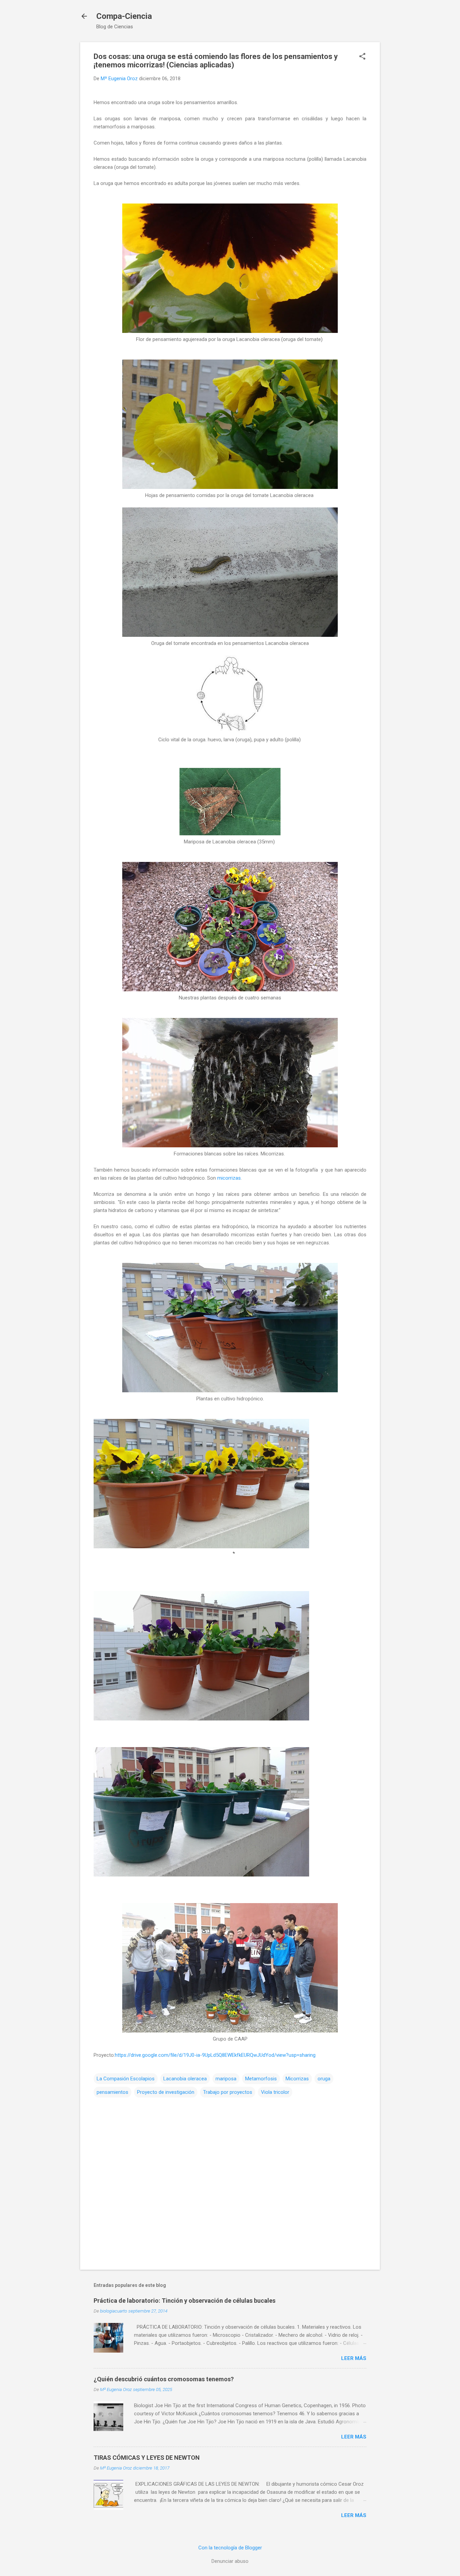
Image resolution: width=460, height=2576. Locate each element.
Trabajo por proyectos (228, 2092)
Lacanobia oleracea (185, 2079)
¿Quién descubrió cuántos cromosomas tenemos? (164, 2379)
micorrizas (229, 1178)
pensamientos (112, 2092)
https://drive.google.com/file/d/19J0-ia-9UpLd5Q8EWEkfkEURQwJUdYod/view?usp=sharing (215, 2055)
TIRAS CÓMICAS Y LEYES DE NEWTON (147, 2458)
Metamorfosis (261, 2079)
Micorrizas (297, 2079)
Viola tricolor (275, 2092)
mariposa (226, 2079)
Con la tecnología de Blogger (230, 2548)
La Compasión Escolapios (126, 2079)
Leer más (354, 2358)
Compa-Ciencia (124, 16)
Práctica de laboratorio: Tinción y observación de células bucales (185, 2301)
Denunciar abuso (230, 2561)
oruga (324, 2079)
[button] (362, 57)
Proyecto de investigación (166, 2092)
